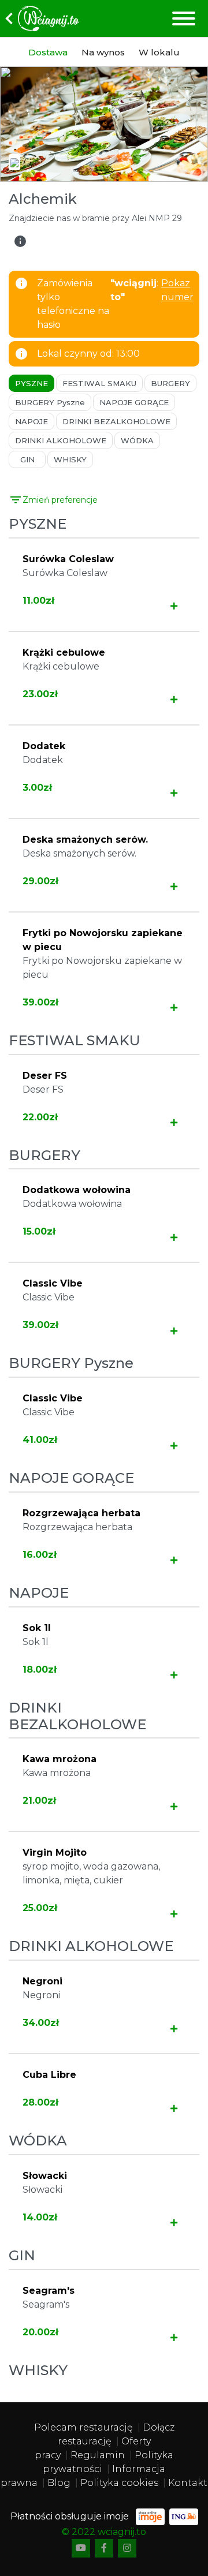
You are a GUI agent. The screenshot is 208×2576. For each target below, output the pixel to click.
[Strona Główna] (39, 18)
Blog (59, 2483)
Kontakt (188, 2483)
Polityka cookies (119, 2483)
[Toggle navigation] (183, 18)
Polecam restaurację (83, 2427)
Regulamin (98, 2455)
